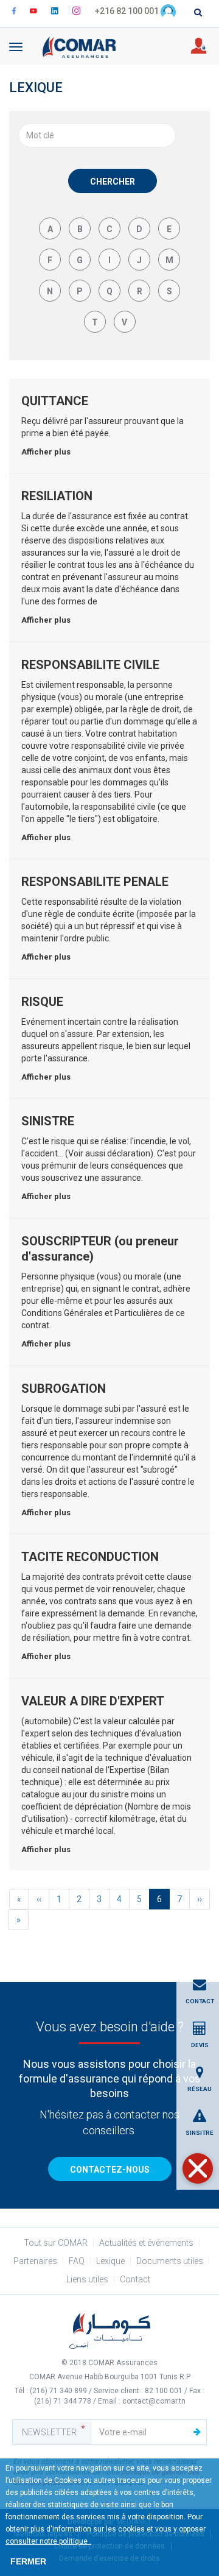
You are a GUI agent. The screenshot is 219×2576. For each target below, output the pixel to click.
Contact (135, 2279)
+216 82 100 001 (127, 11)
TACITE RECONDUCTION (90, 1557)
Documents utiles (170, 2261)
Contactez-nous (110, 2170)
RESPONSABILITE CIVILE (90, 665)
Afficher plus (46, 452)
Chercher (113, 182)
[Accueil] (79, 46)
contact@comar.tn (154, 2401)
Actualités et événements (146, 2243)
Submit (197, 2432)
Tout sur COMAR (56, 2243)
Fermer (28, 2561)
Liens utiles (87, 2279)
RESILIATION (57, 496)
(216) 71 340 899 (59, 2391)
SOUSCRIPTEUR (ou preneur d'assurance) (100, 1249)
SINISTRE (48, 1121)
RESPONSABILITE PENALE (95, 882)
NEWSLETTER (49, 2432)
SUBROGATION (64, 1389)
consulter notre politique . (48, 2541)
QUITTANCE (55, 401)
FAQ (77, 2261)
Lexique (110, 2261)
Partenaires (35, 2261)
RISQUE (42, 1002)
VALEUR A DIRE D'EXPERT (93, 1701)
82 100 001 (164, 2391)
